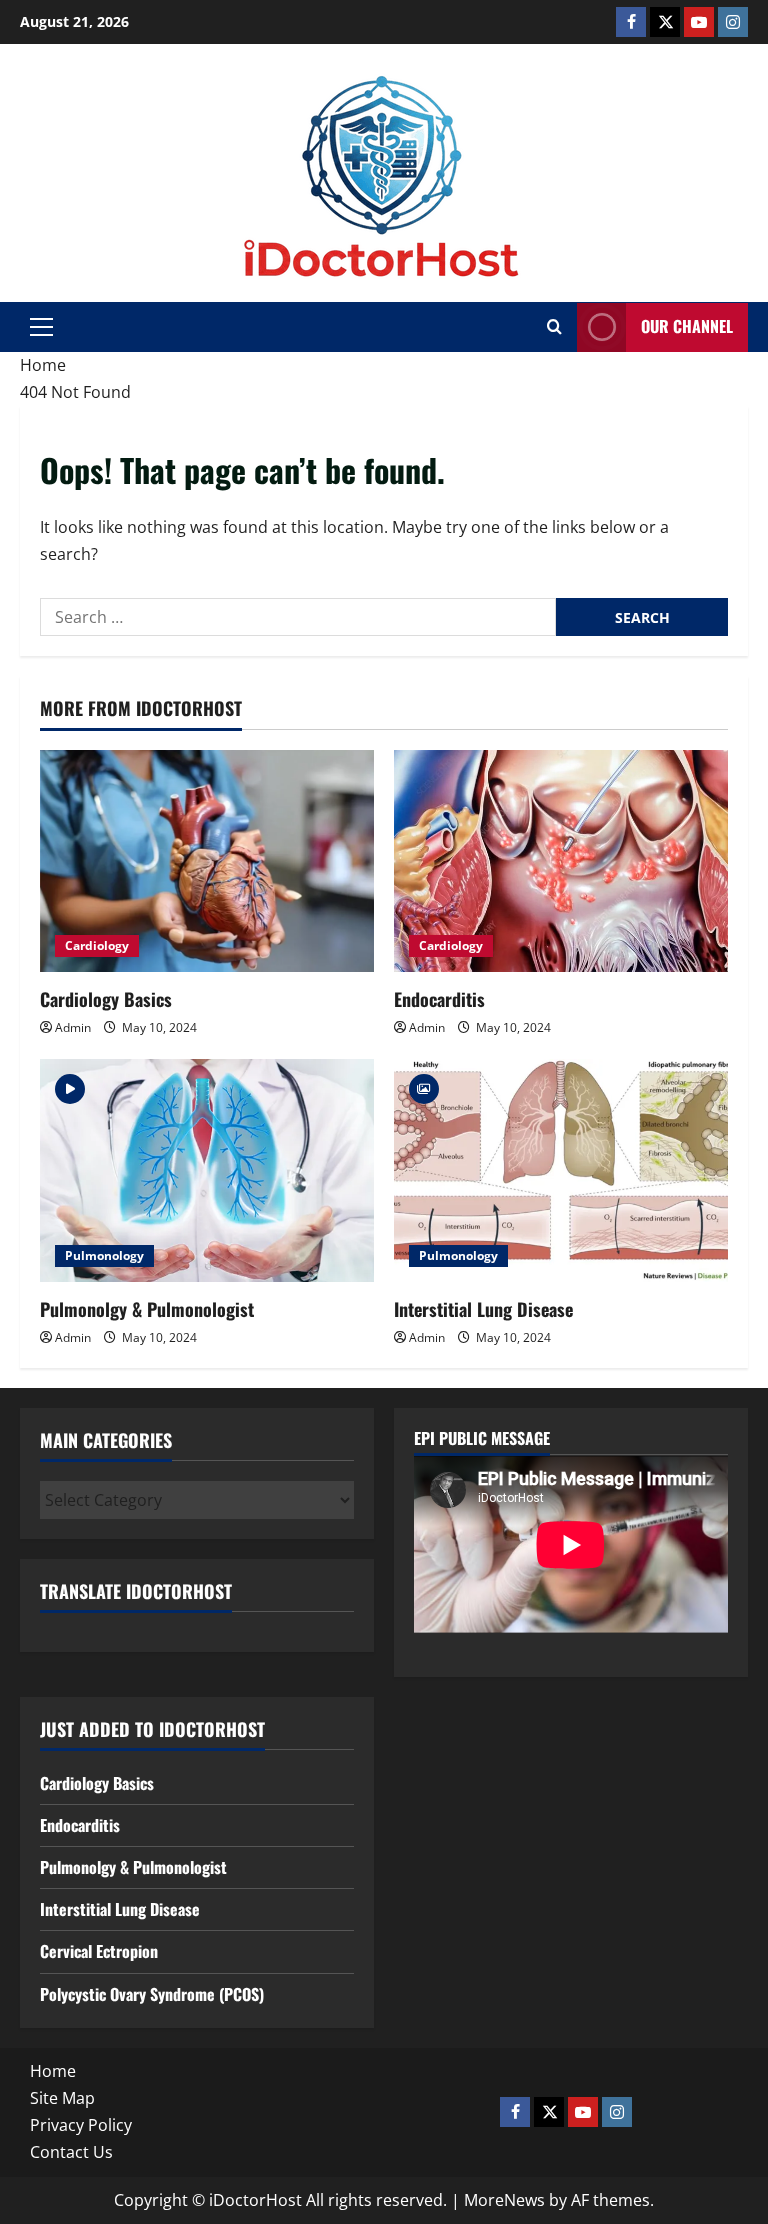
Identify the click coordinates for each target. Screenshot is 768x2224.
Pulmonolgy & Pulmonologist (147, 1309)
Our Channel (687, 326)
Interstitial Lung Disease (483, 1309)
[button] (41, 327)
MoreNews (504, 2200)
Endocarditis (439, 999)
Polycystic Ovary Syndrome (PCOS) (152, 1994)
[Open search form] (554, 327)
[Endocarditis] (561, 861)
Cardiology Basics (106, 999)
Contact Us (71, 2152)
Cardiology (97, 945)
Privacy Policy (81, 2125)
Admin (73, 1027)
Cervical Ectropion (99, 1951)
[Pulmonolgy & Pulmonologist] (207, 1170)
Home (53, 2071)
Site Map (62, 2098)
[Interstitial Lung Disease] (561, 1170)
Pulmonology (104, 1255)
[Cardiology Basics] (207, 861)
